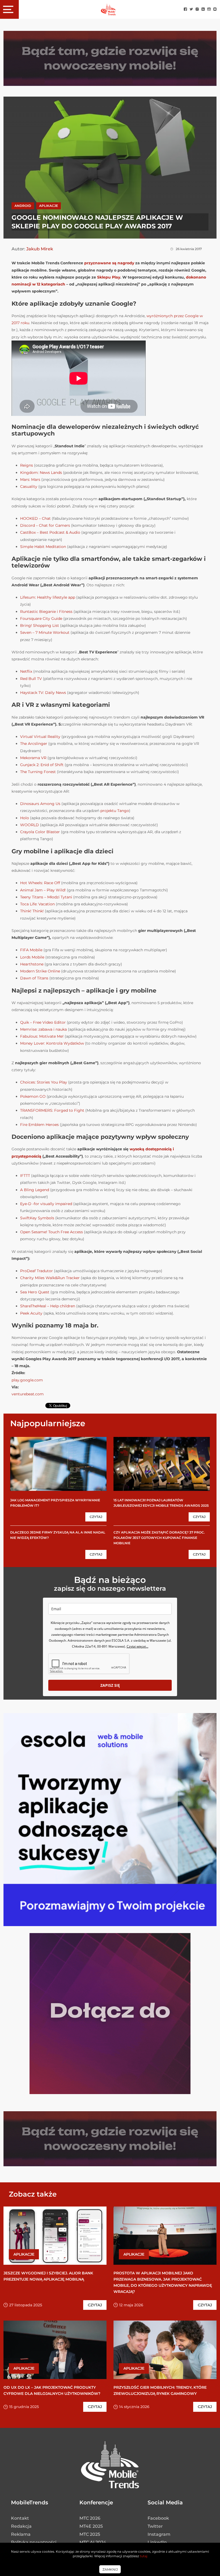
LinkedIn (157, 2542)
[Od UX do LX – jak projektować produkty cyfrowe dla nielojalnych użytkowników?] (55, 2350)
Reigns (27, 465)
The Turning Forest (38, 772)
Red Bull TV (31, 679)
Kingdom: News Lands (41, 473)
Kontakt (20, 2518)
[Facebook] (185, 10)
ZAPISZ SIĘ (110, 1685)
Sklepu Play (109, 277)
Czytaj (96, 1517)
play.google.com (27, 1380)
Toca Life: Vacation (37, 904)
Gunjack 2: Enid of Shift (42, 765)
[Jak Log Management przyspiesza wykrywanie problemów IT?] (58, 1464)
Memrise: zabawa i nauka (43, 1029)
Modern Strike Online (40, 971)
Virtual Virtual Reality (40, 737)
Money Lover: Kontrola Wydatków (52, 1043)
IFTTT (25, 1176)
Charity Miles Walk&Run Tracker (50, 1278)
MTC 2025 (90, 2534)
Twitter (155, 2526)
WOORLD (30, 825)
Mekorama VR (33, 758)
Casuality (29, 486)
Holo (25, 818)
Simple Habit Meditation (43, 547)
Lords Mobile (32, 957)
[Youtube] (209, 10)
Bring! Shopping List (40, 625)
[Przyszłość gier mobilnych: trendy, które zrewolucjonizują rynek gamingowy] (165, 2350)
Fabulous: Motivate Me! (42, 1036)
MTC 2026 (90, 2518)
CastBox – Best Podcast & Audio (50, 532)
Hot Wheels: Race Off (40, 883)
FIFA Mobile (31, 950)
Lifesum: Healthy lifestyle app (48, 597)
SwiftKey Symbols (37, 1218)
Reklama (21, 2534)
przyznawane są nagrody (109, 263)
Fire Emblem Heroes (39, 1125)
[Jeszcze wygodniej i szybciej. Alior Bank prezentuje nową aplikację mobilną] (55, 2236)
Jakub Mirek (40, 249)
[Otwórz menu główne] (9, 9)
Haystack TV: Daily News (43, 693)
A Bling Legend (35, 1190)
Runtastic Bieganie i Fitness (46, 612)
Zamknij (110, 2569)
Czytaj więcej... (137, 1646)
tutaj (144, 2556)
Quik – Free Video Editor (43, 1022)
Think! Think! (32, 911)
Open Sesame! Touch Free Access (52, 1232)
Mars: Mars (30, 480)
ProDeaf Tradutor (36, 1271)
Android (23, 206)
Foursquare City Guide (41, 619)
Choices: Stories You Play (44, 1082)
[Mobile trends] (108, 9)
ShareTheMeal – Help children (48, 1306)
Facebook (158, 2518)
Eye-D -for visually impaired (46, 1204)
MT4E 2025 (91, 2526)
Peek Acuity (31, 1313)
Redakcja (21, 2526)
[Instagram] (197, 10)
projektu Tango (115, 811)
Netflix (26, 671)
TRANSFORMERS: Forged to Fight (52, 1110)
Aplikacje (49, 206)
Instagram (159, 2534)
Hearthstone (32, 964)
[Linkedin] (203, 10)
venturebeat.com (28, 1394)
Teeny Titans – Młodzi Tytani (46, 897)
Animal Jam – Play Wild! (43, 890)
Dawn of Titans (34, 978)
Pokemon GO (33, 1096)
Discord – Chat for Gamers (46, 525)
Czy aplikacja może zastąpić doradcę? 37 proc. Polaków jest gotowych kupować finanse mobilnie (159, 1538)
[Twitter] (191, 10)
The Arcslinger (34, 744)
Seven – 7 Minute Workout (45, 632)
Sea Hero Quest (35, 1292)
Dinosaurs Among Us (40, 804)
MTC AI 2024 (93, 2542)
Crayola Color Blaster (40, 832)
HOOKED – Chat (35, 518)
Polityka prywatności (34, 2542)
